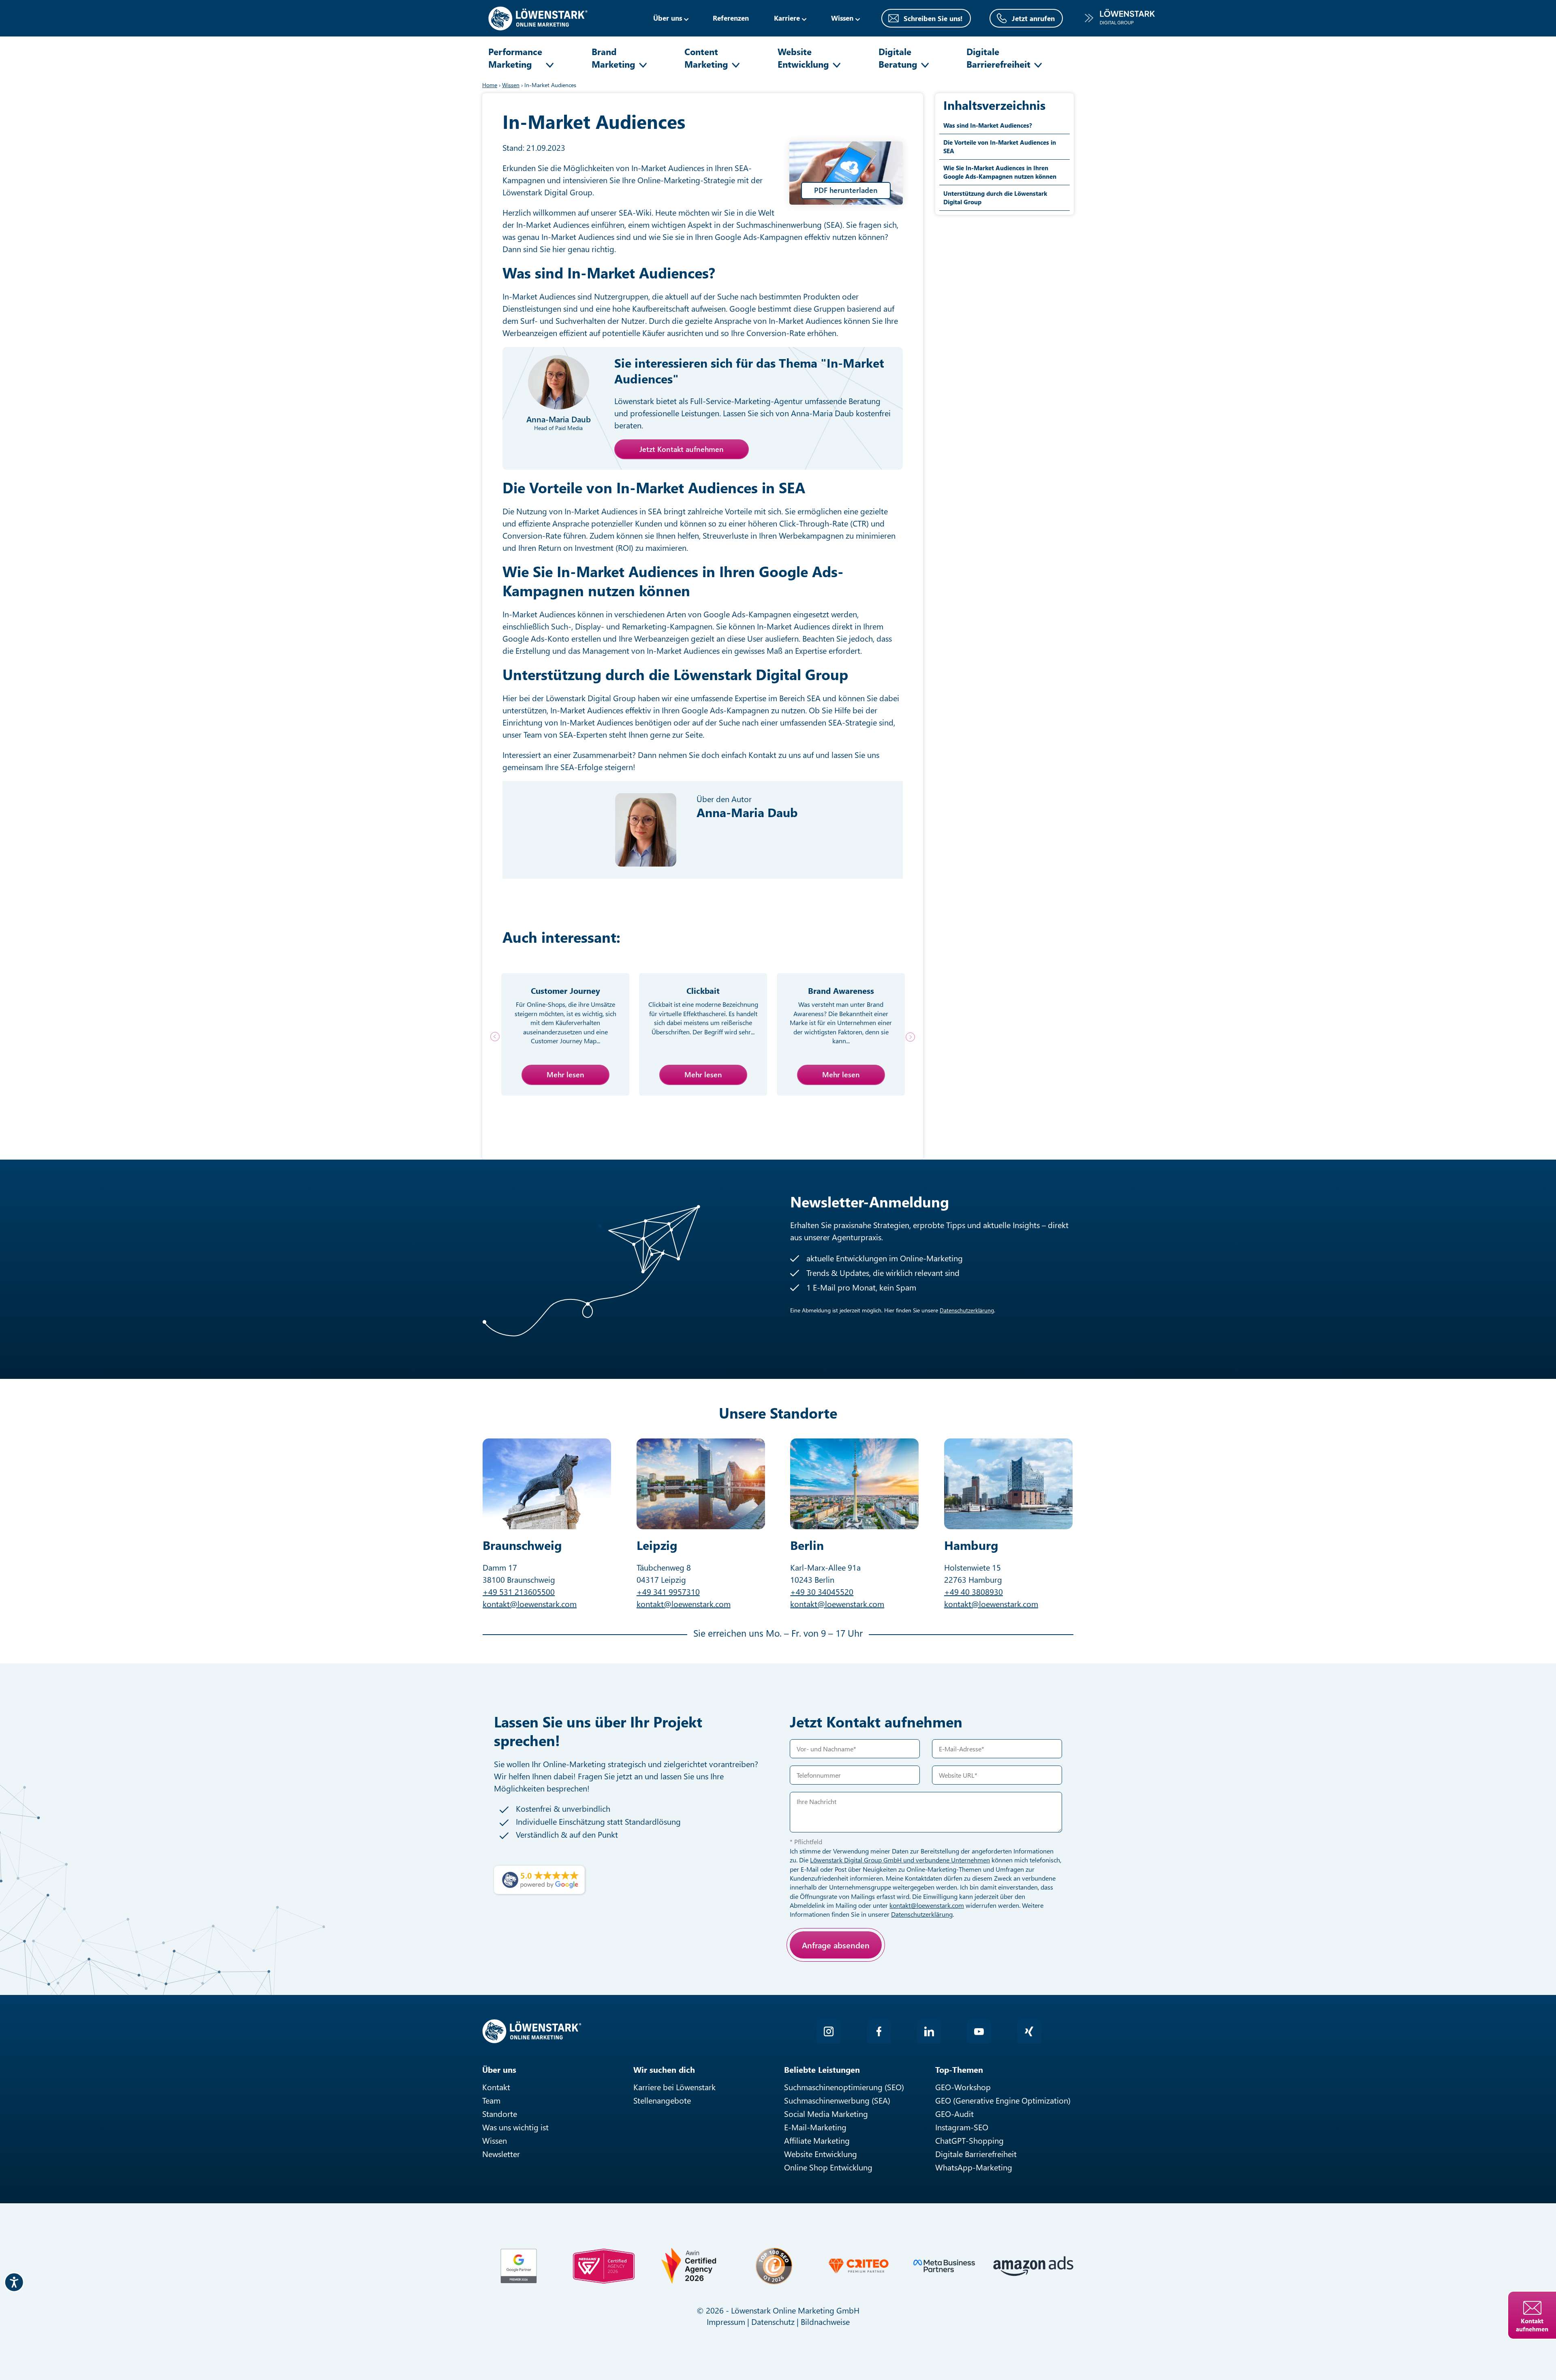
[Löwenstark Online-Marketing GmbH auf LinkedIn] (929, 2031)
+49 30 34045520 (822, 1591)
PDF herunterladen (846, 190)
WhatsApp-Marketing (974, 2167)
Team (491, 2100)
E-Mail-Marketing (815, 2127)
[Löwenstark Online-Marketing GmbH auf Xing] (1029, 2031)
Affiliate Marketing (817, 2140)
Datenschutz (773, 2321)
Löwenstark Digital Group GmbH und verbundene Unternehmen (900, 1860)
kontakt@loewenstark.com (530, 1604)
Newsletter (501, 2154)
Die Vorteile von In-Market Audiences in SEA (1000, 147)
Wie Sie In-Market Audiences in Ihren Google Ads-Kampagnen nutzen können (1000, 172)
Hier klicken (849, 1973)
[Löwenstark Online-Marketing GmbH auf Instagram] (829, 2031)
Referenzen (731, 18)
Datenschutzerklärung (967, 1310)
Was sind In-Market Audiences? (988, 125)
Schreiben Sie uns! (933, 18)
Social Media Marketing (826, 2114)
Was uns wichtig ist (515, 2127)
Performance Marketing (515, 58)
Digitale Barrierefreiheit (998, 58)
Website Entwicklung (803, 58)
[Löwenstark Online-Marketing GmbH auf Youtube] (979, 2031)
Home (490, 85)
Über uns (668, 18)
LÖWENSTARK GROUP (1120, 18)
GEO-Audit (954, 2114)
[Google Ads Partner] (519, 2266)
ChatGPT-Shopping (969, 2140)
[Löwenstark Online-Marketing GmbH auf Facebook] (879, 2031)
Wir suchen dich (664, 2069)
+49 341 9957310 (668, 1591)
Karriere (787, 18)
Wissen (495, 2140)
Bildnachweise (825, 2321)
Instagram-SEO (962, 2127)
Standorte (500, 2114)
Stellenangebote (662, 2100)
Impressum (726, 2321)
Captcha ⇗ (871, 1982)
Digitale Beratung (898, 58)
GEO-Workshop (963, 2087)
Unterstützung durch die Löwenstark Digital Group (995, 198)
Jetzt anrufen (1033, 18)
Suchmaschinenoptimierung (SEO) (844, 2087)
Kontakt (496, 2087)
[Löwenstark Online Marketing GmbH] (538, 17)
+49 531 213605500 (519, 1591)
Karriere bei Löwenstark (674, 2087)
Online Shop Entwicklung (828, 2167)
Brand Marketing (613, 58)
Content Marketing (706, 58)
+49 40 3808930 (974, 1591)
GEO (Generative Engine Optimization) (1003, 2100)
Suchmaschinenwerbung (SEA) (837, 2100)
